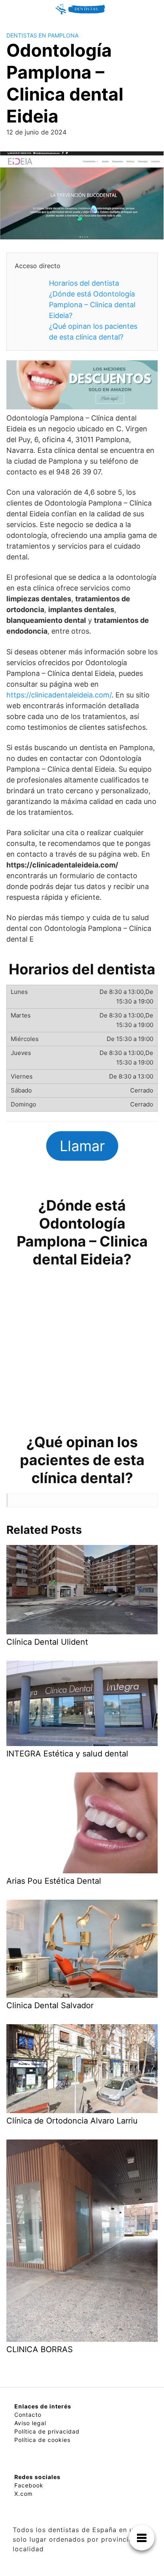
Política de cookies (42, 2440)
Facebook (29, 2485)
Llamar (82, 1146)
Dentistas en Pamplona (42, 35)
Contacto (28, 2415)
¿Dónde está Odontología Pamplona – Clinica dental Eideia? (92, 305)
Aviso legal (30, 2423)
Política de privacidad (47, 2431)
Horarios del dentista (84, 283)
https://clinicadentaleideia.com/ (59, 695)
